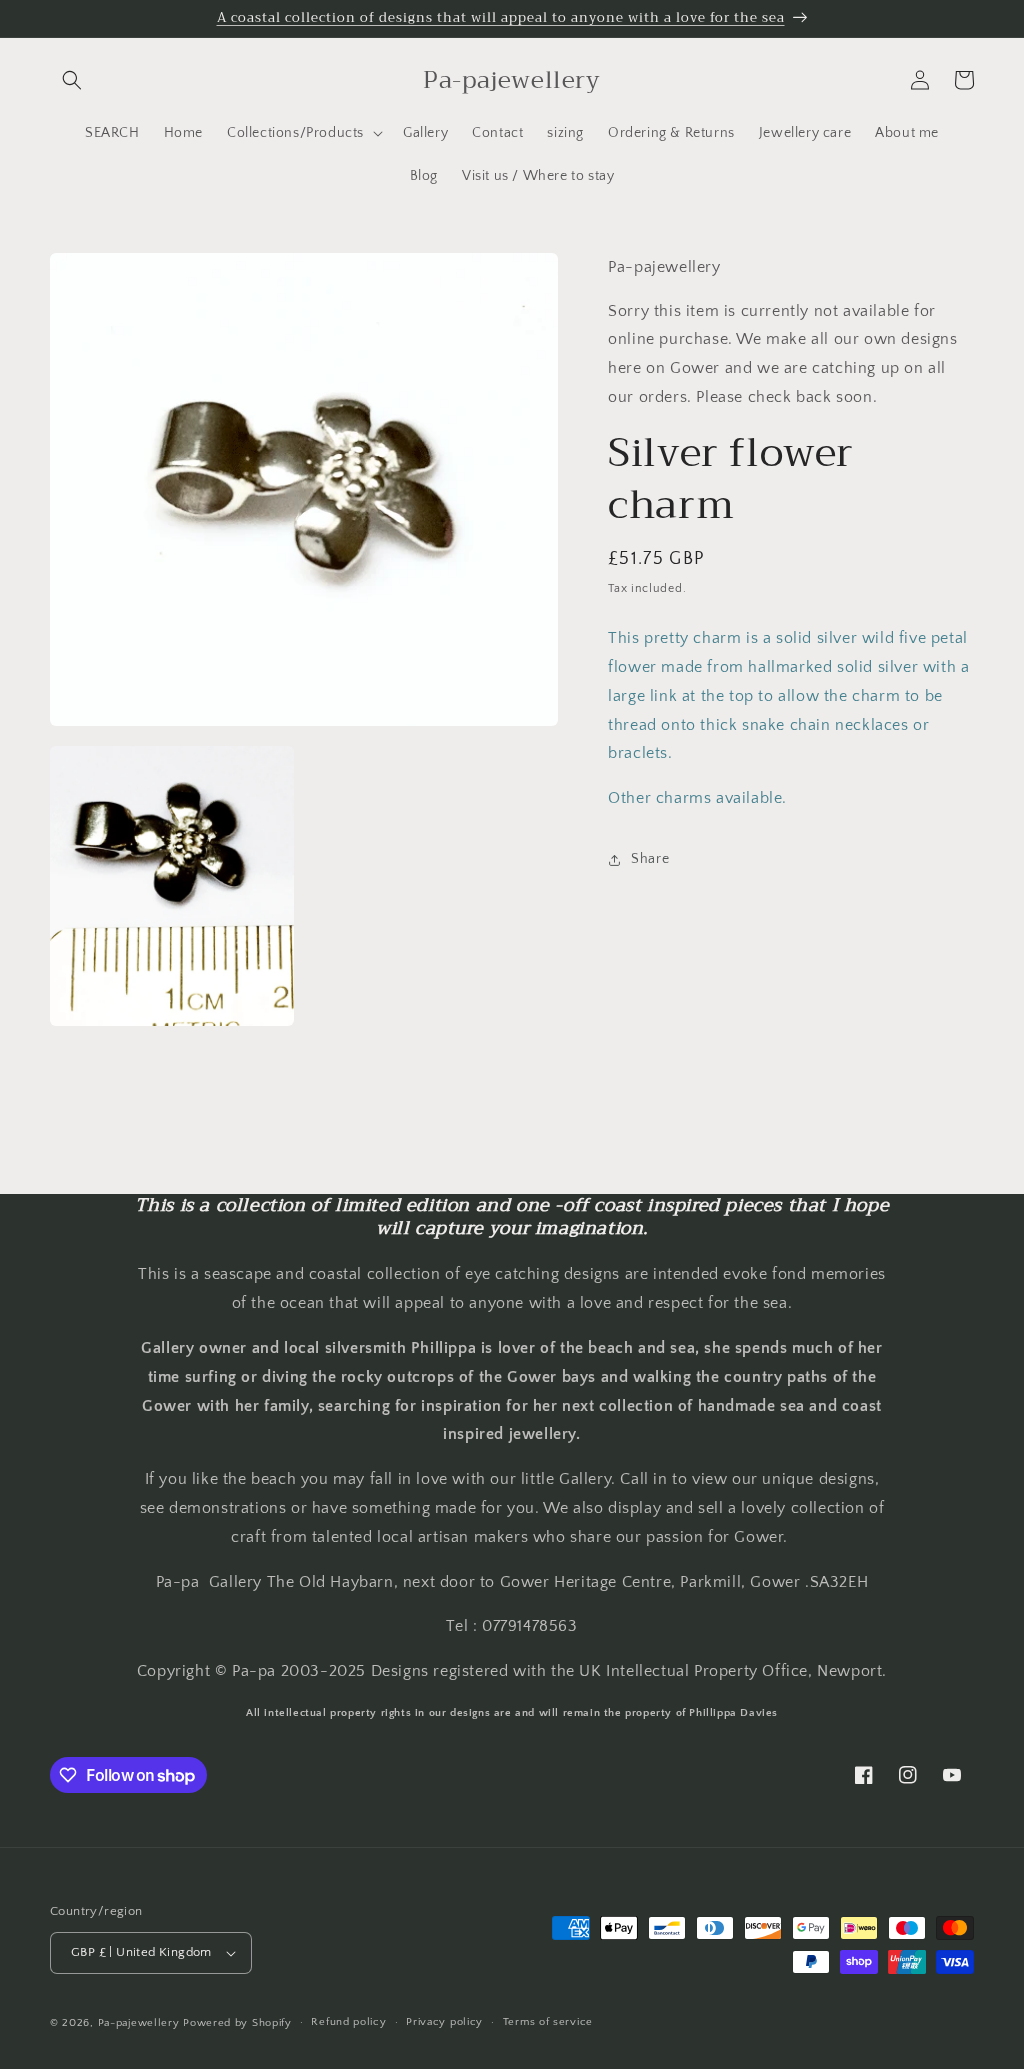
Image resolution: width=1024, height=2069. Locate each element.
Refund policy (348, 2022)
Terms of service (548, 2022)
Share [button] (650, 859)
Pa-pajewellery (139, 2023)
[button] (72, 80)
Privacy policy (444, 2022)
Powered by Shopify (237, 2023)
